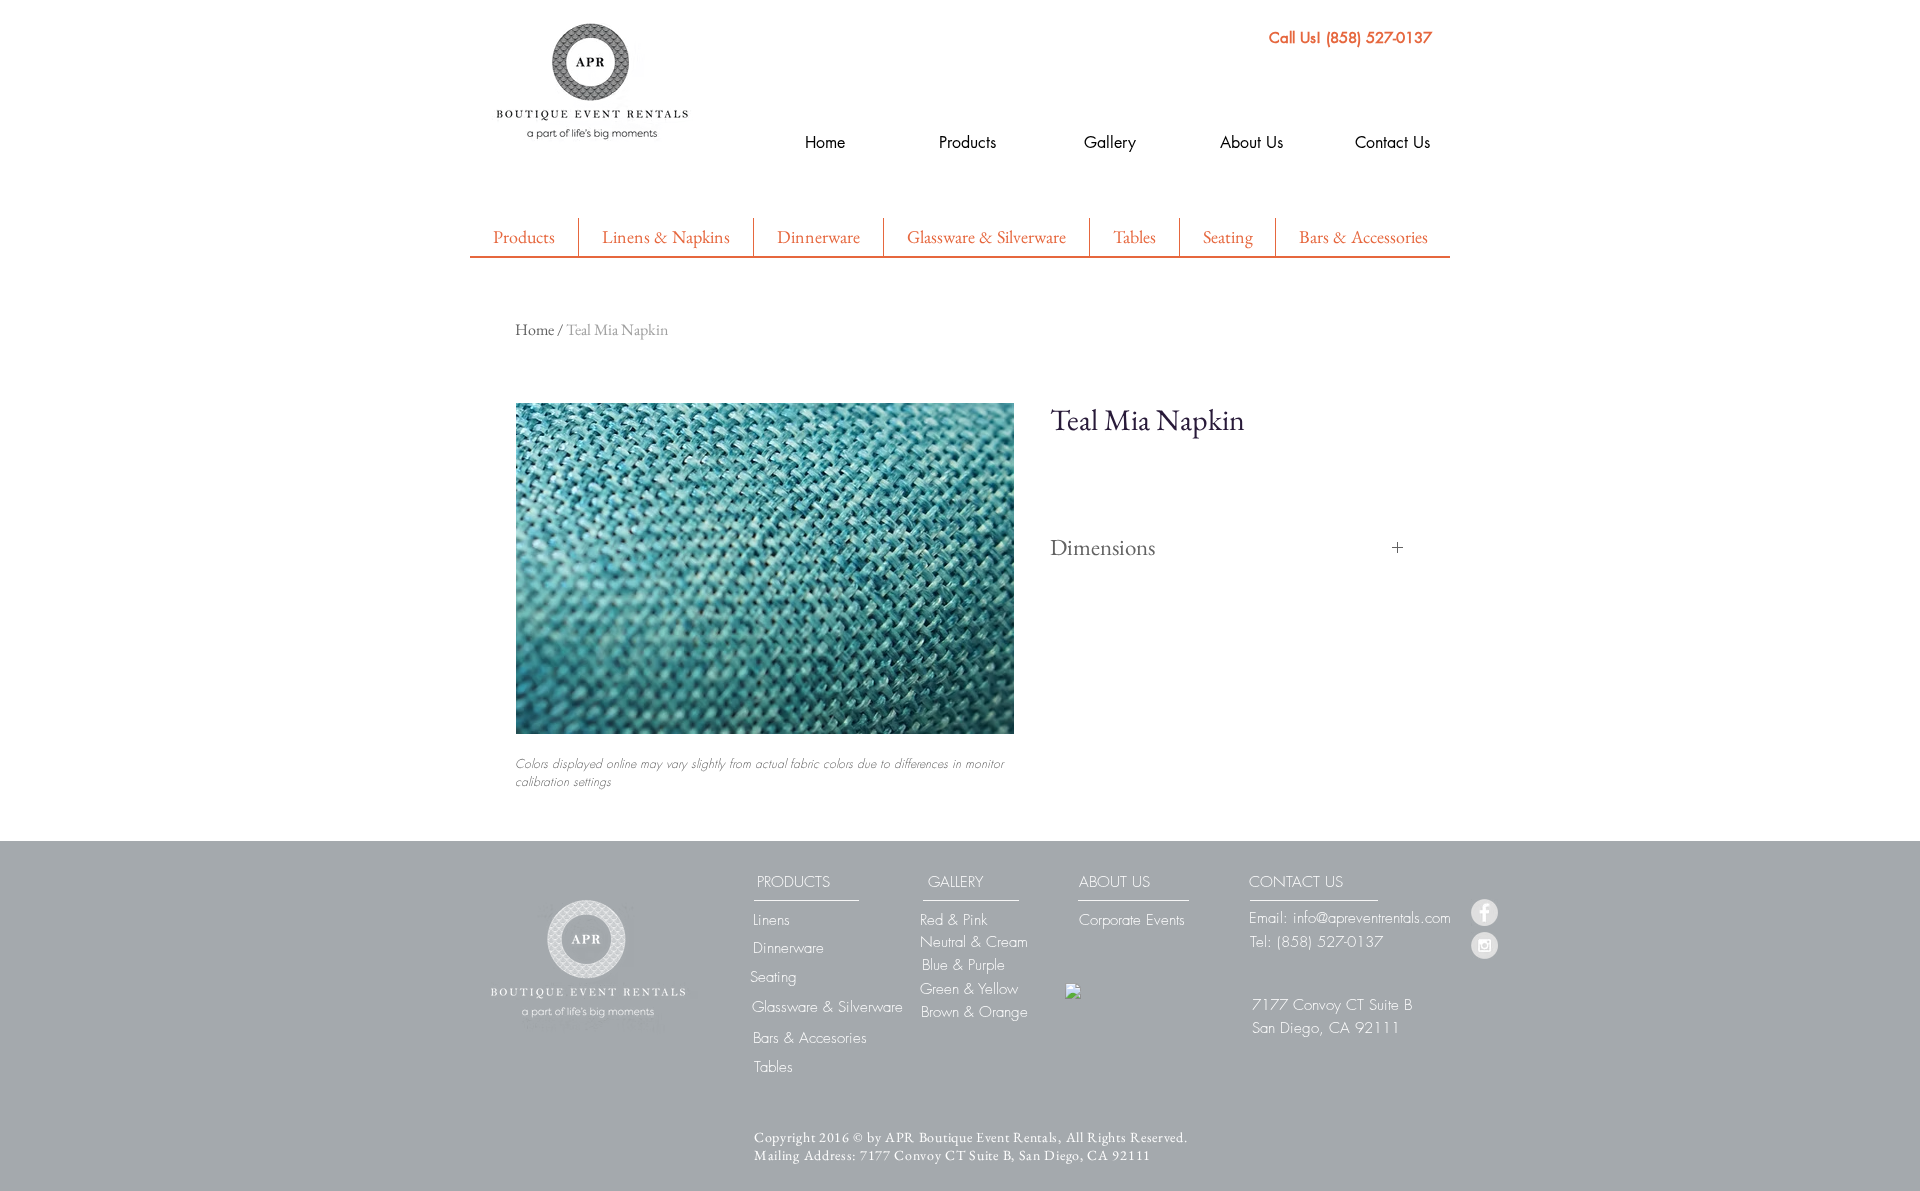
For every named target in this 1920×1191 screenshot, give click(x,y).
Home (534, 329)
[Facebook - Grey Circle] (1484, 912)
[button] (1332, 1005)
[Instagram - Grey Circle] (1484, 945)
